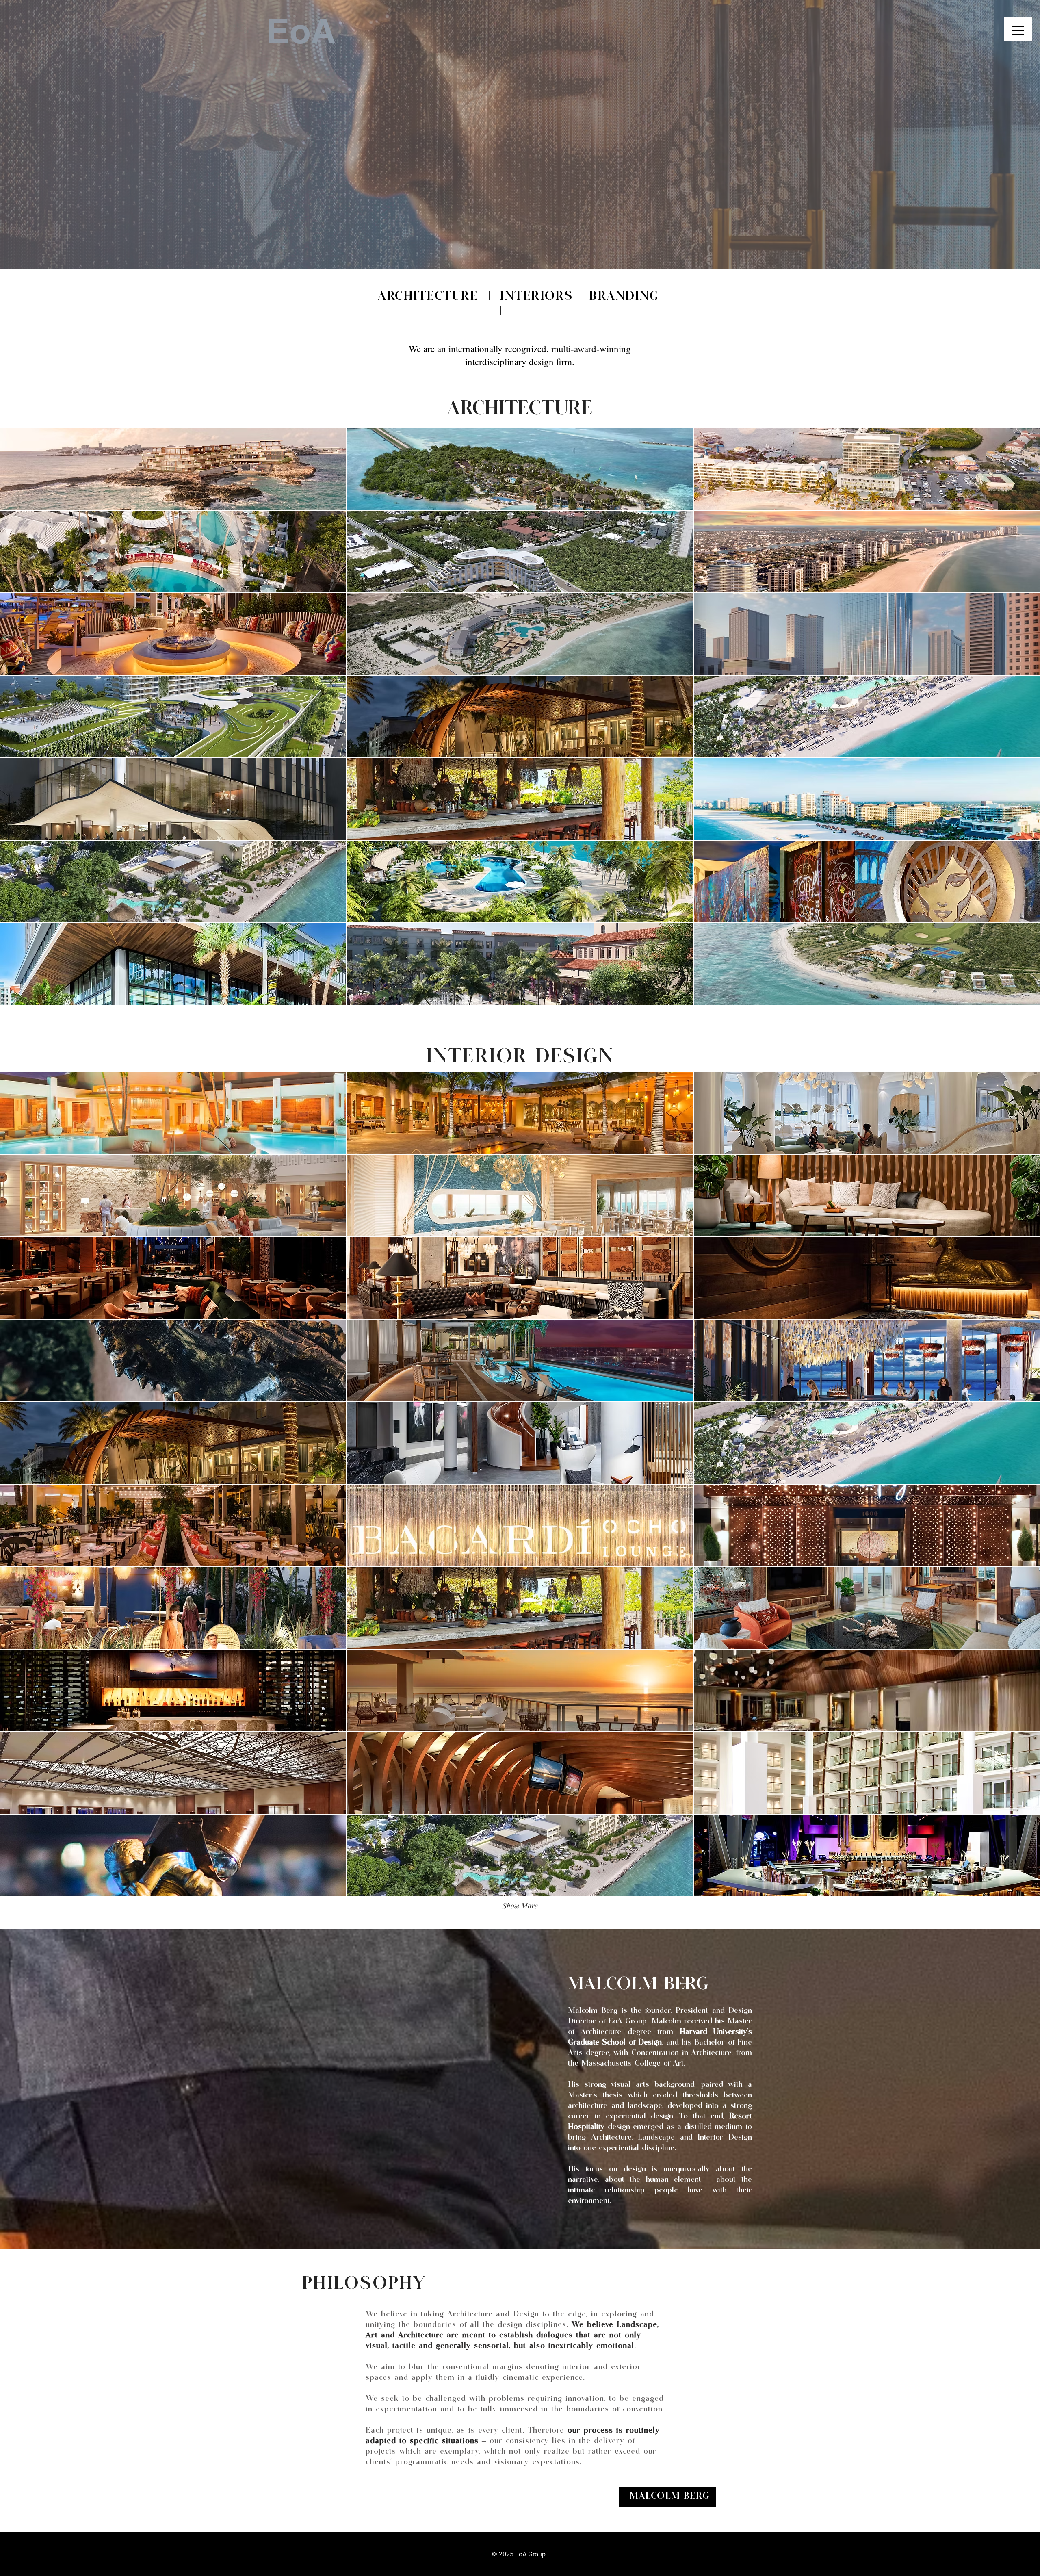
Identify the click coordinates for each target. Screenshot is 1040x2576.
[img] (520, 1443)
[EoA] (531, 249)
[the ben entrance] (509, 249)
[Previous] (46, 134)
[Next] (994, 134)
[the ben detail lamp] (524, 249)
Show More (520, 1906)
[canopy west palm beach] (516, 249)
